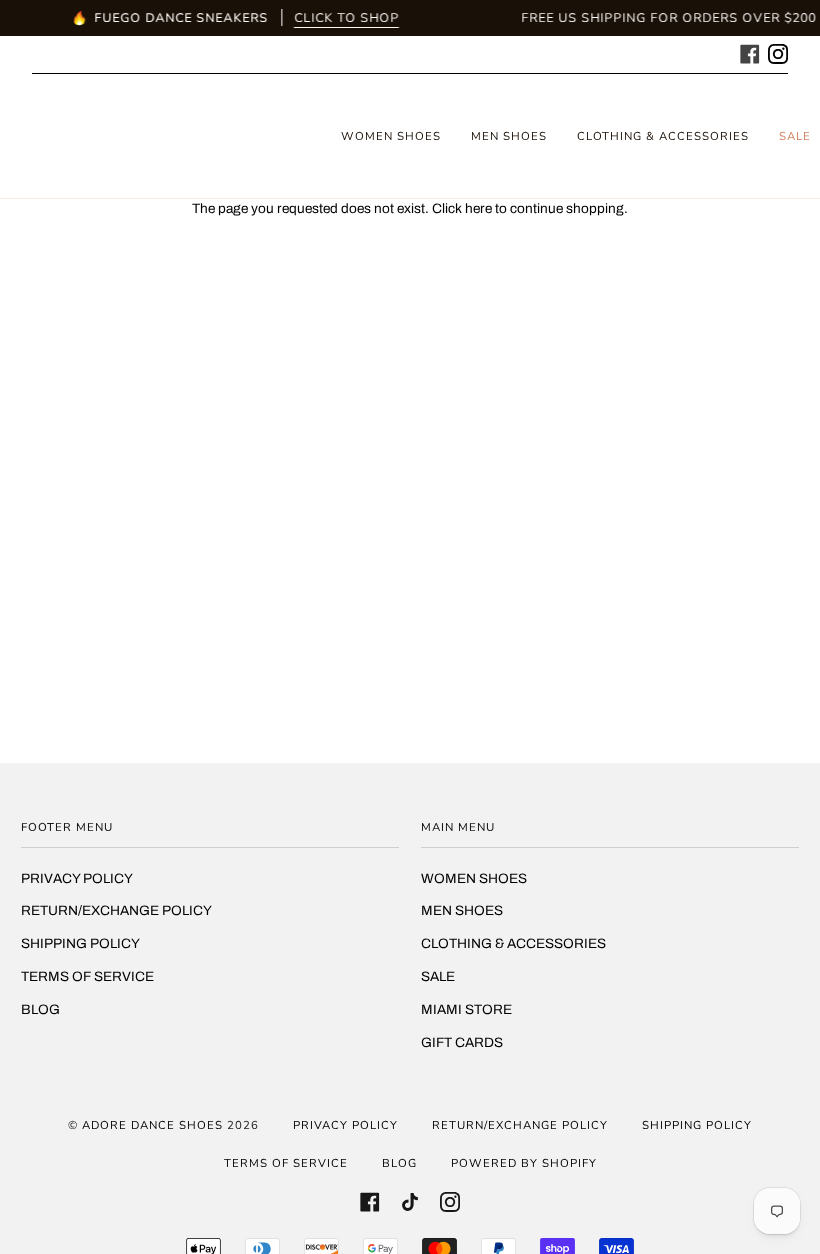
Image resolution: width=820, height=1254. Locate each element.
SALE (438, 976)
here (478, 208)
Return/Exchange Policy (116, 910)
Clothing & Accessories (513, 943)
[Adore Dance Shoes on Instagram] (778, 52)
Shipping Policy (80, 943)
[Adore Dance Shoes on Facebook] (750, 52)
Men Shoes (462, 910)
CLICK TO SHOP (346, 17)
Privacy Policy (77, 878)
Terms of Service (87, 976)
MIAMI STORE (466, 1009)
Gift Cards (462, 1042)
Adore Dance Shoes (152, 1125)
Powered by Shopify (524, 1163)
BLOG (40, 1009)
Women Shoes (474, 878)
